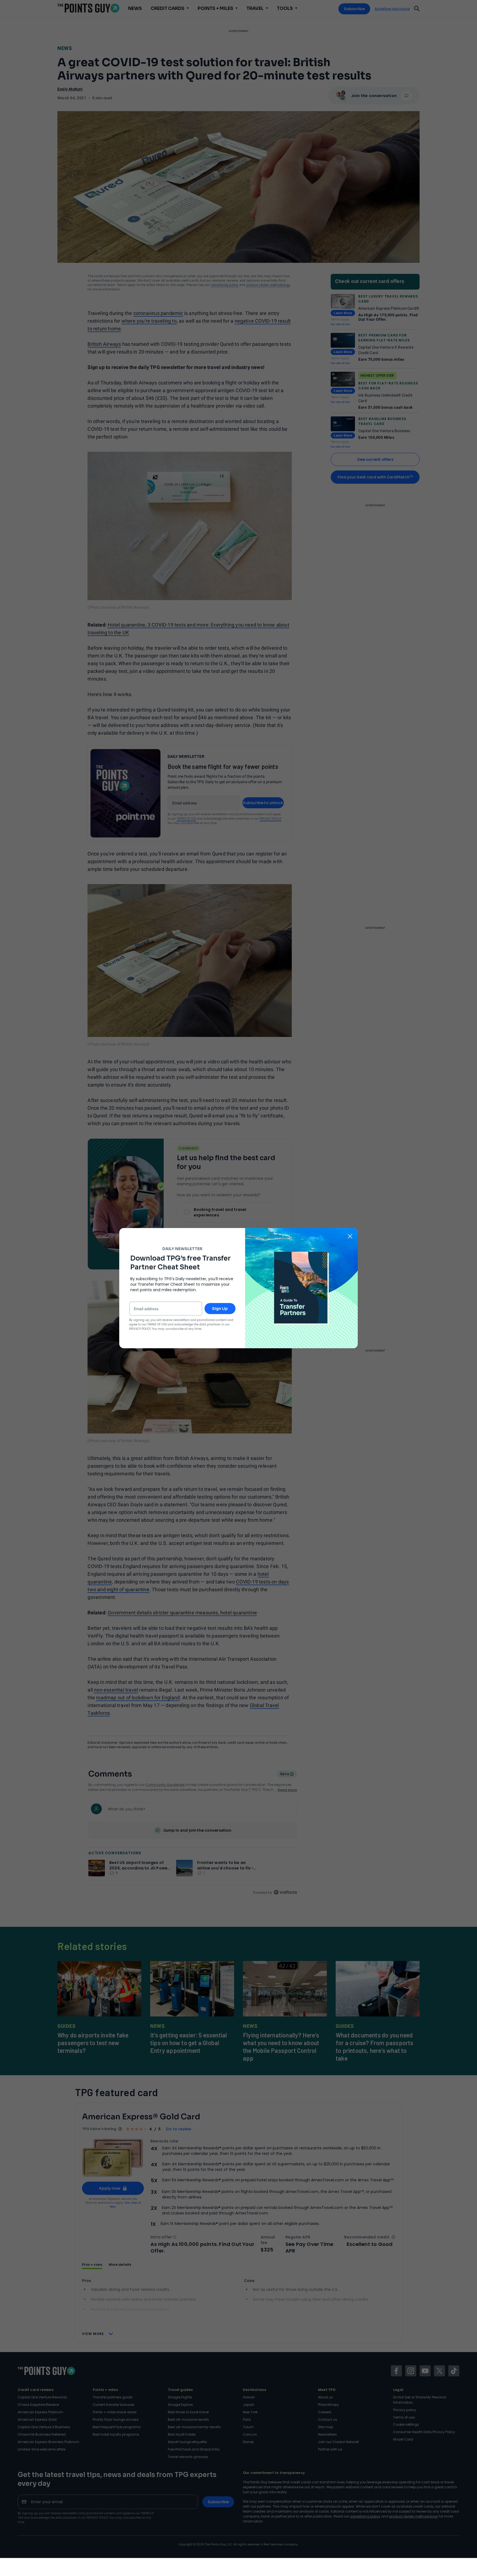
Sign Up (220, 1309)
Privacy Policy (140, 1329)
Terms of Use (157, 1324)
